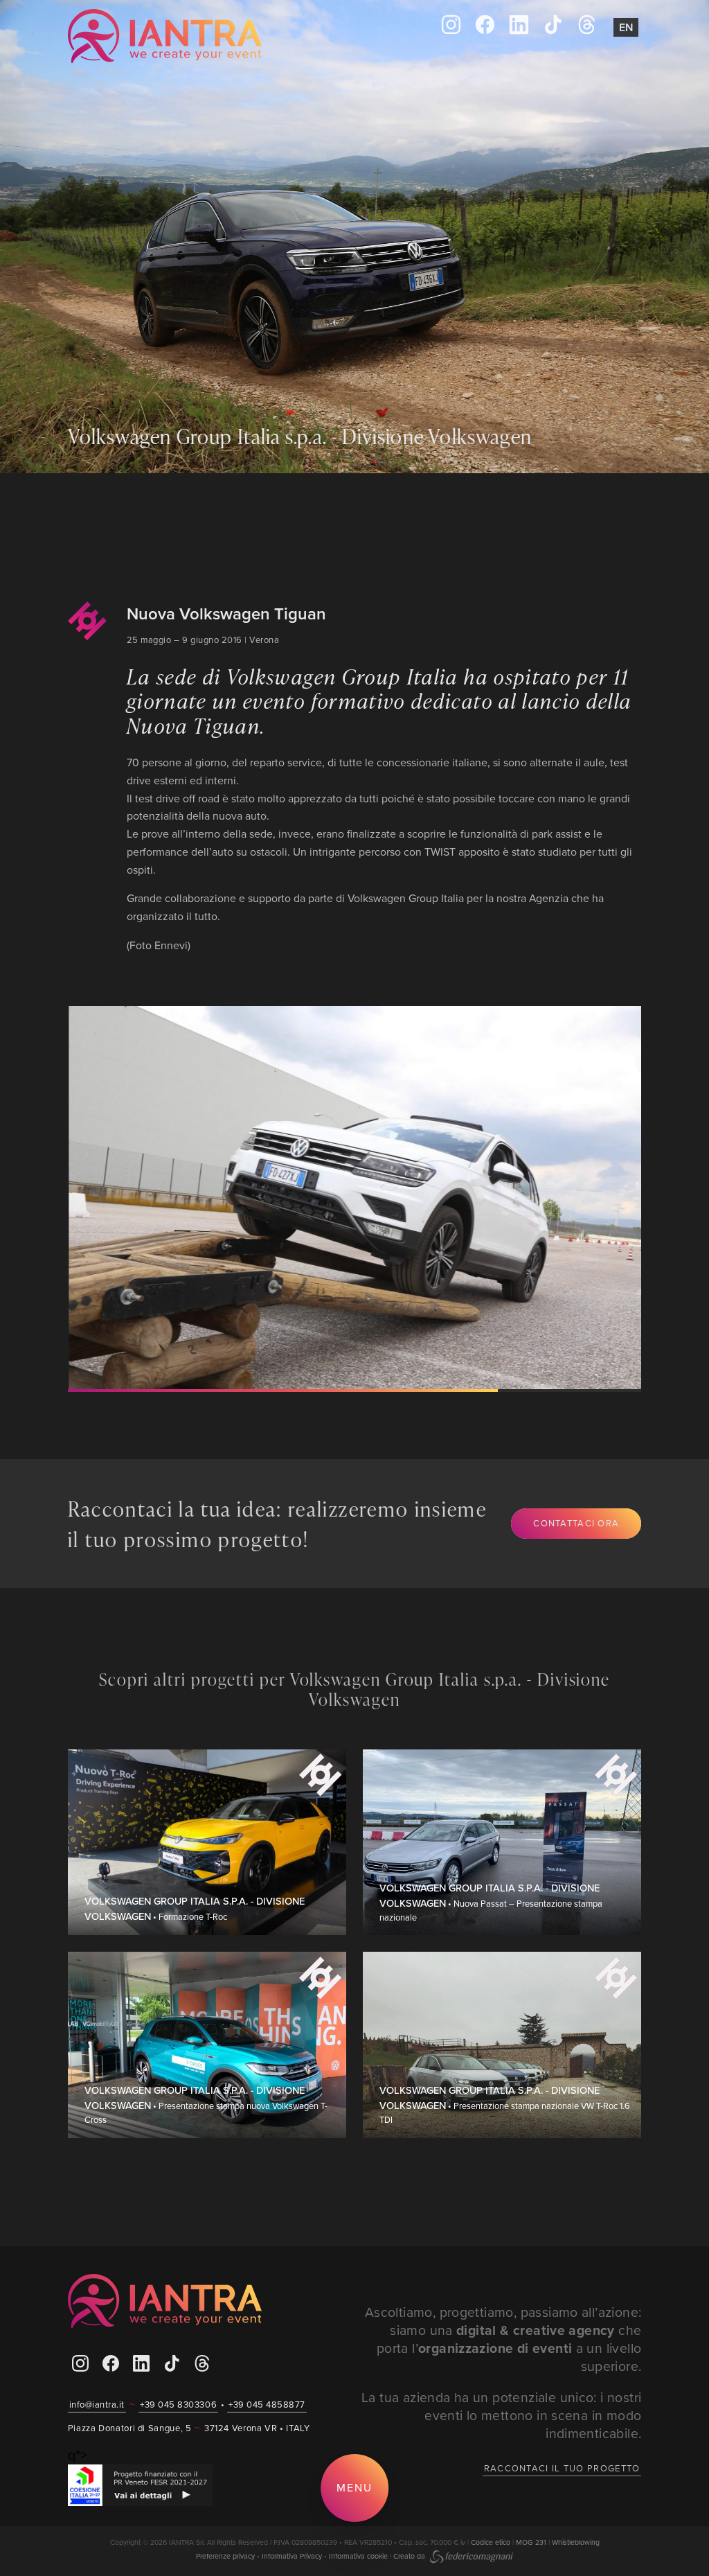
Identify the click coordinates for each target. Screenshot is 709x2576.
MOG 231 (531, 2542)
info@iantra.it (97, 2404)
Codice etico (491, 2542)
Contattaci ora (576, 1523)
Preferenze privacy (225, 2556)
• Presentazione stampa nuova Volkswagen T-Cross (206, 2105)
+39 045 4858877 (267, 2404)
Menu (354, 2487)
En (626, 27)
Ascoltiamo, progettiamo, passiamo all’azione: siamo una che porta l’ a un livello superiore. (503, 2339)
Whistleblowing (576, 2542)
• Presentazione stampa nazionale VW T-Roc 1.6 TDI (505, 2105)
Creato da (410, 2556)
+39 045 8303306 (178, 2404)
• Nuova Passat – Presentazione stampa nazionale (491, 1903)
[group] (342, 1198)
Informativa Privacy (292, 2556)
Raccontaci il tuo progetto (562, 2468)
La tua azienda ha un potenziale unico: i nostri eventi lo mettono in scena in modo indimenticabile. (501, 2415)
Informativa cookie (358, 2556)
